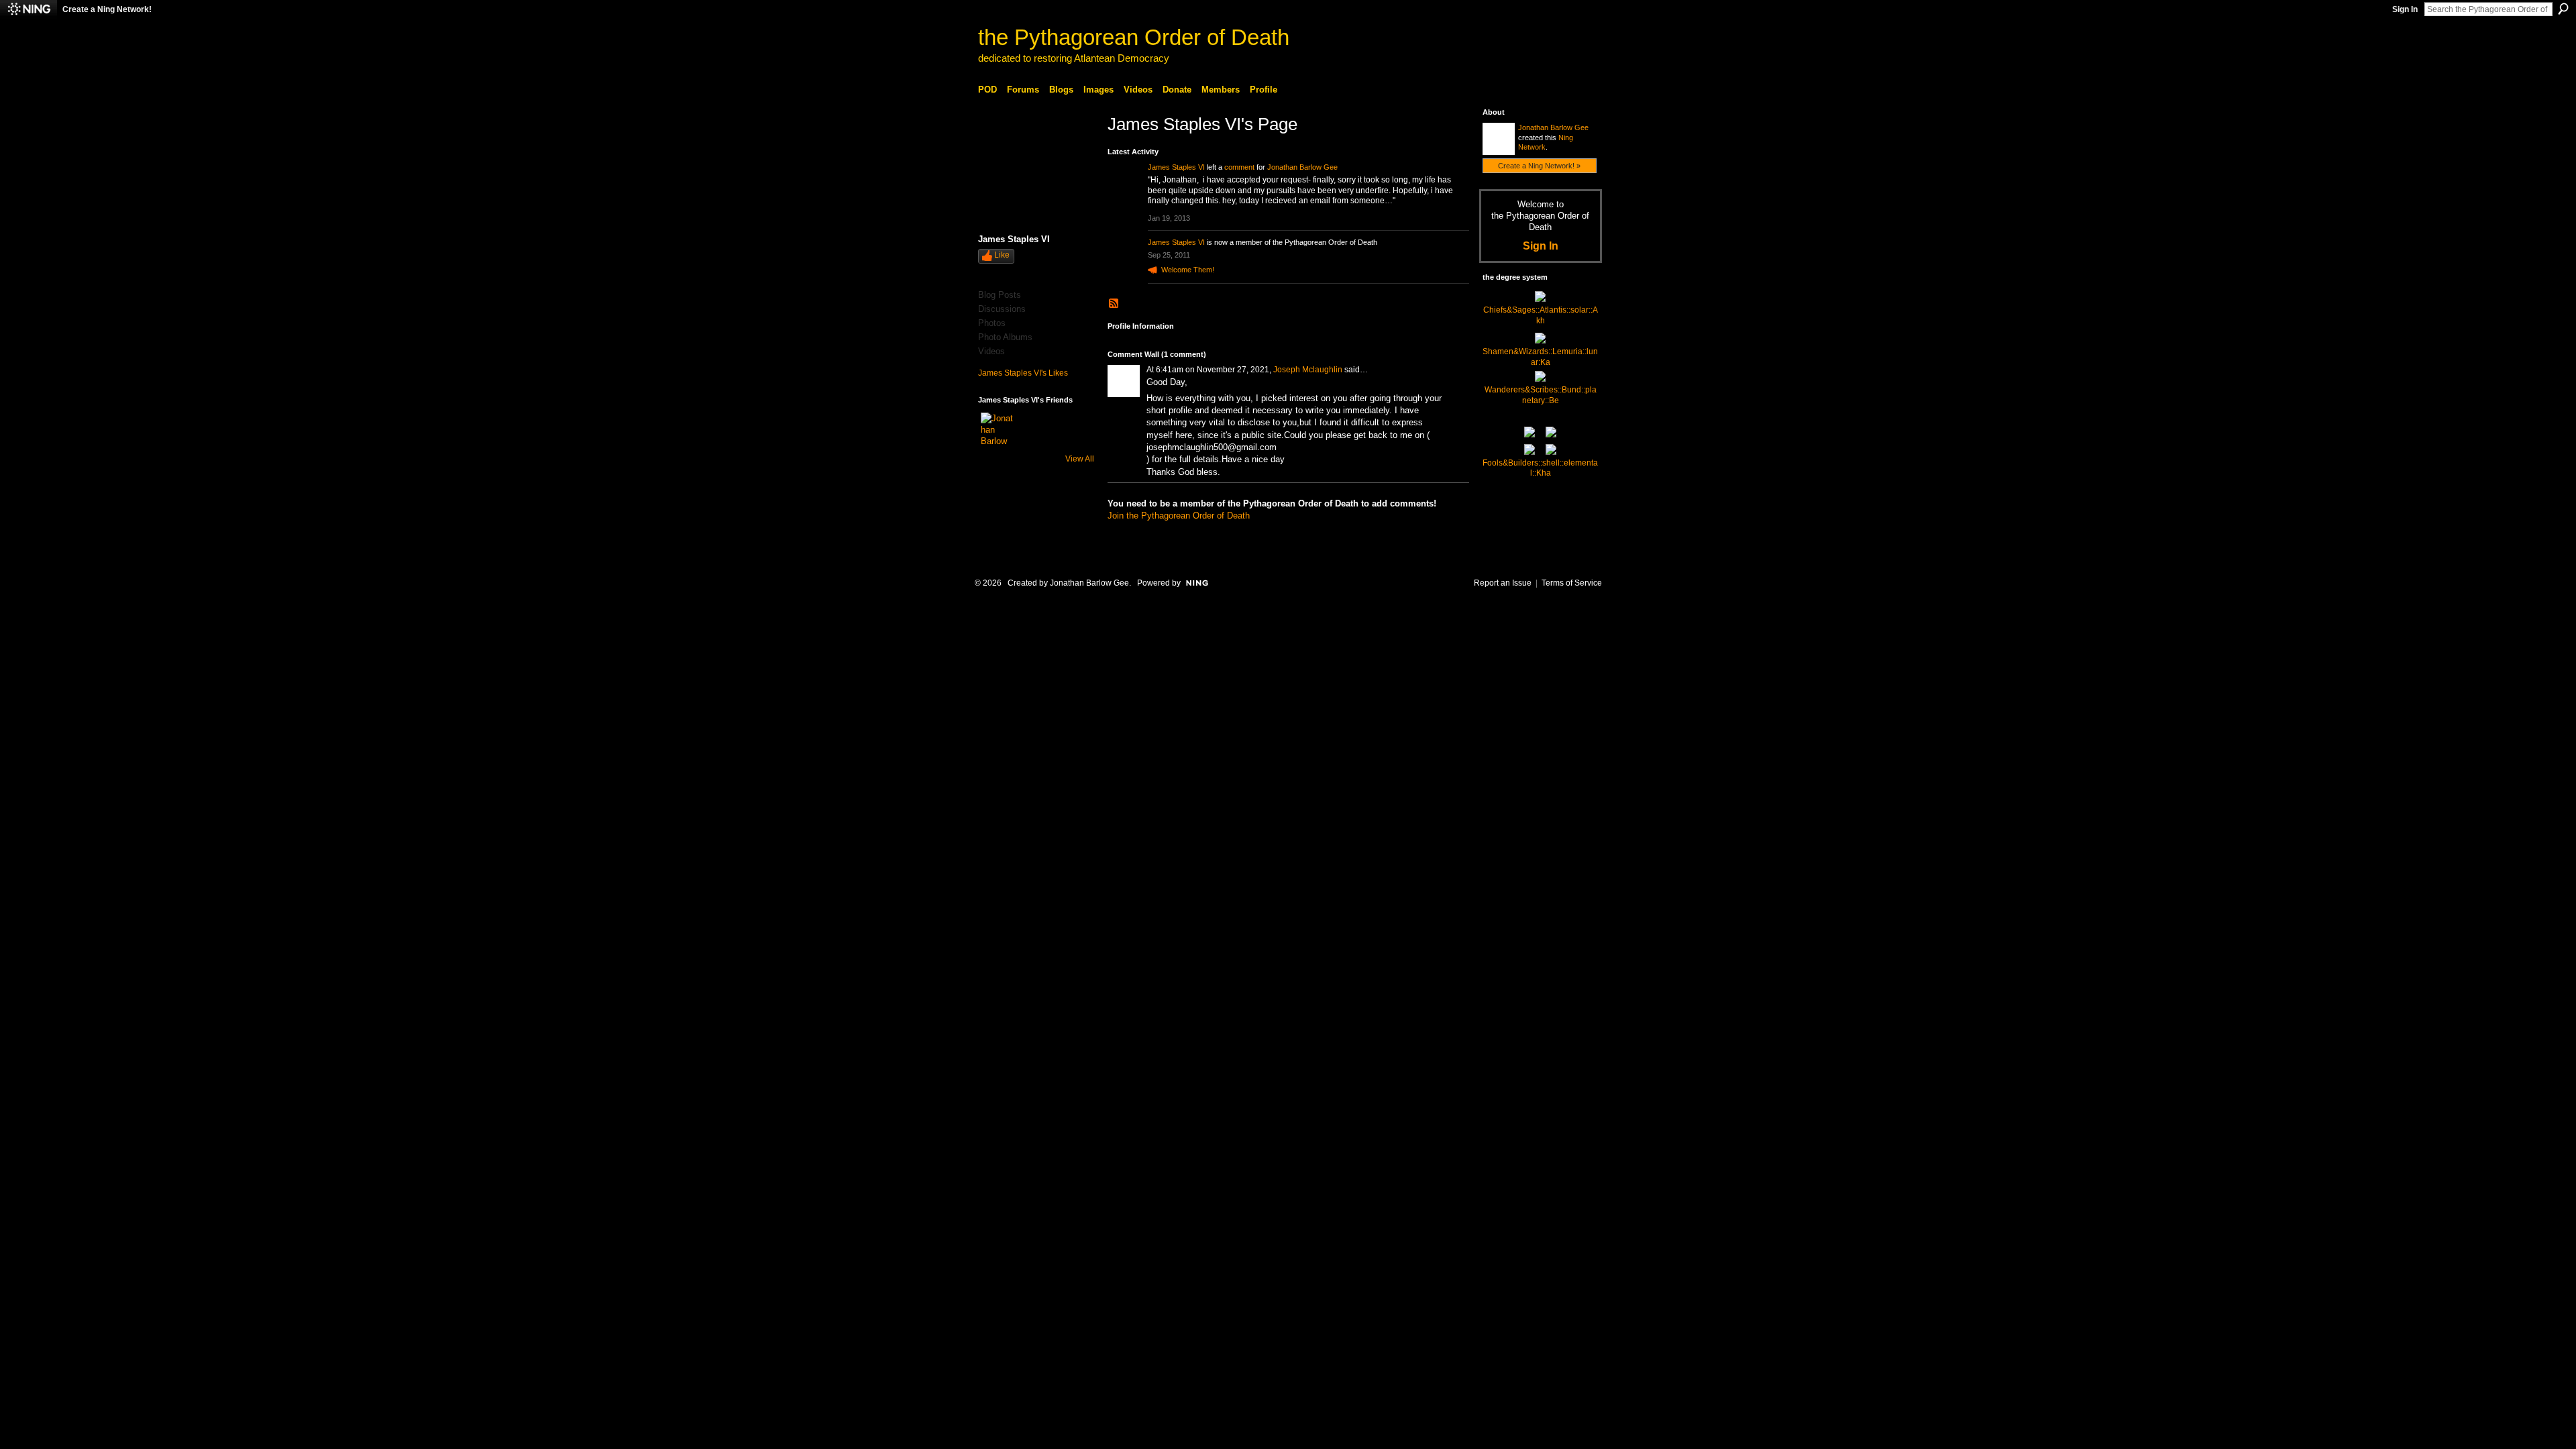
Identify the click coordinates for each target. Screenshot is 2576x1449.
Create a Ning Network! (107, 9)
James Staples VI (1176, 167)
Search (2563, 9)
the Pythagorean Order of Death (1134, 37)
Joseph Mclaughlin (1308, 370)
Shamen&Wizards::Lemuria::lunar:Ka (1540, 357)
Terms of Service (1572, 583)
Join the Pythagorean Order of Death (1179, 516)
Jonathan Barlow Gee (1302, 167)
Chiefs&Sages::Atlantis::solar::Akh (1541, 315)
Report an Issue (1503, 583)
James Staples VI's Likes (1023, 373)
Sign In (2405, 9)
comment (1239, 167)
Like (1002, 255)
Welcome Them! (1188, 270)
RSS (1114, 304)
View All (1080, 459)
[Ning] (29, 9)
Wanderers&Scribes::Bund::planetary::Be (1541, 395)
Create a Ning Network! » (1539, 166)
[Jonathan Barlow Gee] (997, 429)
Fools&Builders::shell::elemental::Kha (1540, 468)
